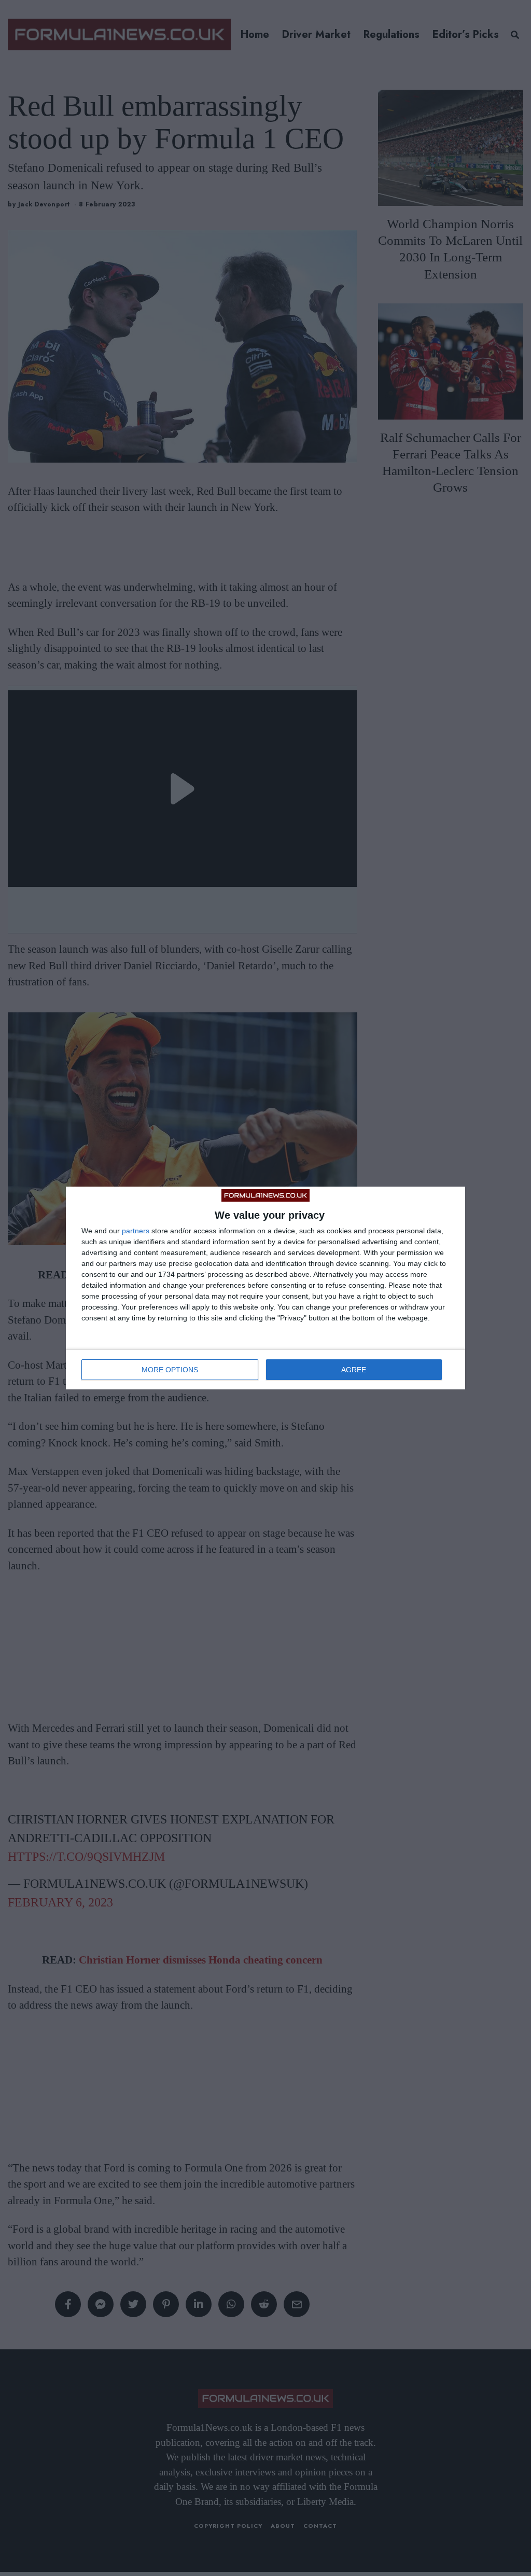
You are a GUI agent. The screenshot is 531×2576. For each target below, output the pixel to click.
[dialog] (265, 1288)
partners (136, 1231)
